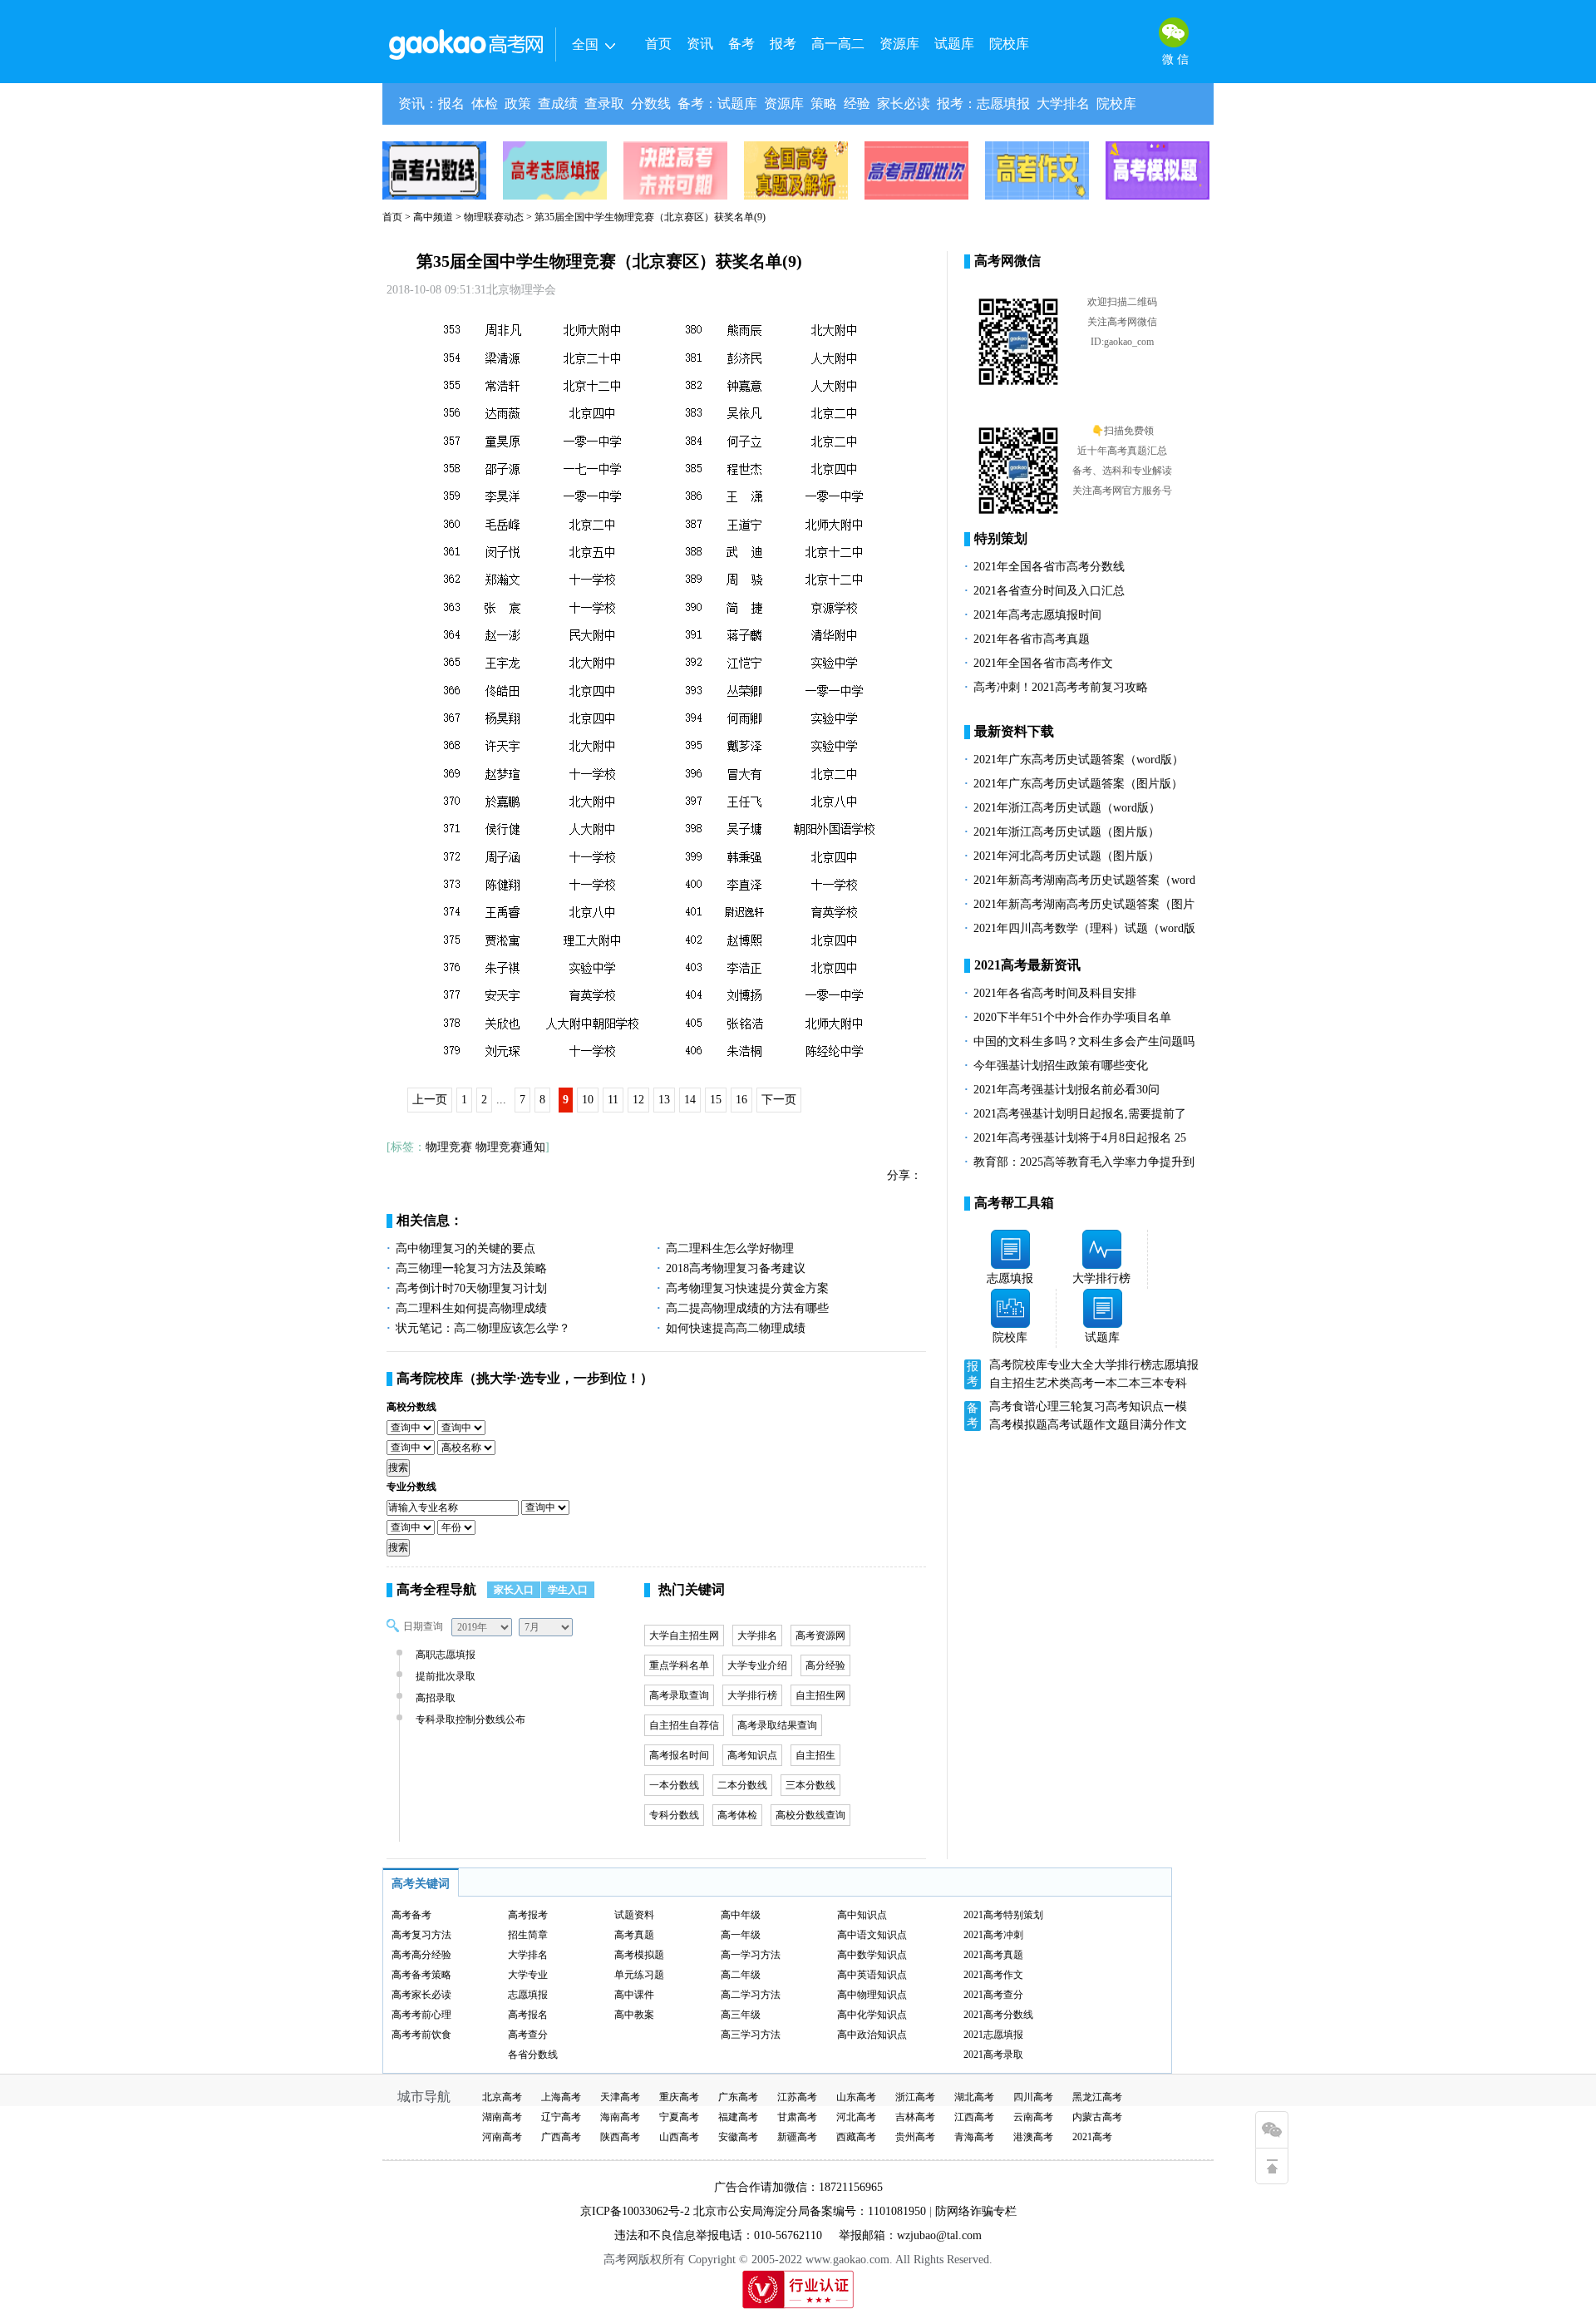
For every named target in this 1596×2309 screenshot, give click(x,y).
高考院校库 (430, 1378)
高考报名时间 (679, 1755)
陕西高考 (620, 2137)
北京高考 (502, 2097)
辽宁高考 (561, 2117)
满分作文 (1164, 1425)
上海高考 (561, 2097)
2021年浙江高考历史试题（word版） (1067, 808)
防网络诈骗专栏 (976, 2211)
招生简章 (528, 1935)
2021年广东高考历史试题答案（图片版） (1078, 784)
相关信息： (430, 1220)
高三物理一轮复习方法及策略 (471, 1268)
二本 (1129, 1383)
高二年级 (741, 1975)
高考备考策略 (421, 1975)
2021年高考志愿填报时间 (1037, 615)
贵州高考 (915, 2137)
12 (638, 1100)
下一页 (779, 1100)
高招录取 (436, 1698)
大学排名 (1063, 104)
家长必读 (904, 104)
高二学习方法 (751, 1995)
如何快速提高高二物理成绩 (736, 1328)
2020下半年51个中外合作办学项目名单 (1072, 1017)
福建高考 (738, 2117)
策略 (824, 104)
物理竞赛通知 (510, 1147)
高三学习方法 (751, 2035)
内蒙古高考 (1097, 2117)
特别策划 (1001, 538)
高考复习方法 (421, 1935)
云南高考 (1033, 2117)
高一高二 (838, 44)
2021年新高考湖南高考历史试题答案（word (1084, 880)
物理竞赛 (449, 1147)
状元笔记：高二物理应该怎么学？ (483, 1328)
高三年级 (741, 2015)
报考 (783, 44)
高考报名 (528, 2015)
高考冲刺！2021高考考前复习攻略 (1061, 687)
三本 (1152, 1383)
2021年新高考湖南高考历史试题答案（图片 (1084, 904)
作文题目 (1117, 1425)
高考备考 (411, 1915)
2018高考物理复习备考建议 (736, 1268)
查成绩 (558, 104)
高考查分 (528, 2035)
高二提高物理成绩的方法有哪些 (747, 1308)
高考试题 (1071, 1425)
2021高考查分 (993, 1995)
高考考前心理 (421, 2015)
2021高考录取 (993, 2055)
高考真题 (634, 1935)
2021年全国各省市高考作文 (1043, 663)
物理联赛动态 (494, 217)
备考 (741, 44)
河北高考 (856, 2117)
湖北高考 (974, 2097)
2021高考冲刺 (993, 1935)
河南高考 (502, 2137)
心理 (1047, 1406)
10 (588, 1100)
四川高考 (1033, 2097)
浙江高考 (915, 2097)
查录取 (604, 104)
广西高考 (561, 2137)
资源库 (899, 44)
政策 (518, 104)
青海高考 (974, 2137)
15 (716, 1100)
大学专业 (528, 1975)
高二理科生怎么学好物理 (730, 1248)
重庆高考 (679, 2097)
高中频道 (433, 217)
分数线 (651, 104)
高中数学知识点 (872, 1955)
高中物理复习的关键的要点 (465, 1248)
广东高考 (738, 2097)
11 (613, 1100)
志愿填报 (1003, 104)
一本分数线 (674, 1785)
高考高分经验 (421, 1955)
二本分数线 (742, 1785)
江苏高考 (797, 2097)
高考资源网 (820, 1636)
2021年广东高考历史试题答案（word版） (1079, 760)
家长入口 (514, 1590)
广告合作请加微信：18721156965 (798, 2187)
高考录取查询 (679, 1695)
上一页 (430, 1100)
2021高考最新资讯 (1027, 965)
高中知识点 (862, 1915)
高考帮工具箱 (1014, 1203)
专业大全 (1071, 1365)
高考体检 (737, 1815)
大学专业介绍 (757, 1665)
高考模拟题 (1018, 1425)
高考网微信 (1007, 261)
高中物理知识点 (872, 1995)
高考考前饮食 (421, 2035)
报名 (451, 104)
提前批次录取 (446, 1676)
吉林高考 (915, 2117)
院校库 (1009, 44)
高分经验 (825, 1665)
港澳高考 (1033, 2137)
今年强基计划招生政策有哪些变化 (1061, 1066)
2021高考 (1092, 2137)
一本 (1106, 1383)
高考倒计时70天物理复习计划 (471, 1288)
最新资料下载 (1014, 731)
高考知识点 (752, 1755)
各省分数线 (533, 2055)
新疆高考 (797, 2137)
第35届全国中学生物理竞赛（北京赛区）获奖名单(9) (609, 261)
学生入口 (568, 1590)
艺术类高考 (1065, 1383)
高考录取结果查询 (777, 1725)
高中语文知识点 (872, 1935)
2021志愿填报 (993, 2035)
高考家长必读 (421, 1995)
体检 (485, 104)
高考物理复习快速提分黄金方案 (747, 1288)
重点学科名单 (679, 1665)
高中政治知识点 (872, 2035)
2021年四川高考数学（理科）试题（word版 (1084, 928)
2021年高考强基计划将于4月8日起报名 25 (1080, 1138)
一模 (1175, 1406)
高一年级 (741, 1935)
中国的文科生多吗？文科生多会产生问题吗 (1084, 1041)
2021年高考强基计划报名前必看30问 (1066, 1090)
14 (690, 1100)
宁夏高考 (679, 2117)
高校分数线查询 (810, 1815)
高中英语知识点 (872, 1975)
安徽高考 (738, 2137)
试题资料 (634, 1915)
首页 (658, 44)
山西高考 (679, 2137)
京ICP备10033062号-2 (635, 2211)
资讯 (700, 44)
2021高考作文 (993, 1975)
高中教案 (634, 2015)
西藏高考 (856, 2137)
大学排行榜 (752, 1695)
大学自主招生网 (684, 1636)
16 (741, 1100)
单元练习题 (639, 1975)
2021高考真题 (993, 1955)
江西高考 (974, 2117)
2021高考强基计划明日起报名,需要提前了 (1080, 1114)
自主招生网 (820, 1695)
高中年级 (741, 1915)
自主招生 (815, 1755)
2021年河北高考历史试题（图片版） (1066, 856)
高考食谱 (1012, 1406)
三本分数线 (810, 1785)
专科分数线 (674, 1815)
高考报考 (528, 1915)
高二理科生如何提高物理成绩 (471, 1308)
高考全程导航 (436, 1589)
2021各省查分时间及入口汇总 (1049, 591)
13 (664, 1100)
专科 (1175, 1383)
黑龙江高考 (1097, 2097)
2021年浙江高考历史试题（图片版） (1066, 832)
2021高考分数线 (998, 2015)
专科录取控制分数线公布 (470, 1719)
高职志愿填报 (446, 1655)
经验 (857, 104)
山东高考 (856, 2097)
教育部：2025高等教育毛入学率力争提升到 (1084, 1162)
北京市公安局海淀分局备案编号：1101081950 (808, 2211)
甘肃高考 (797, 2117)
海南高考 (620, 2117)
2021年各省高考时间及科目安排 (1055, 993)
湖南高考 (502, 2117)
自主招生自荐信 (684, 1725)
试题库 (954, 44)
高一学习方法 (751, 1955)
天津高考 (620, 2097)
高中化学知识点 (872, 2015)
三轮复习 (1082, 1406)
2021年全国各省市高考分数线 (1049, 567)
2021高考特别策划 (1003, 1915)
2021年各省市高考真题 (1032, 639)
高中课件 (634, 1995)
